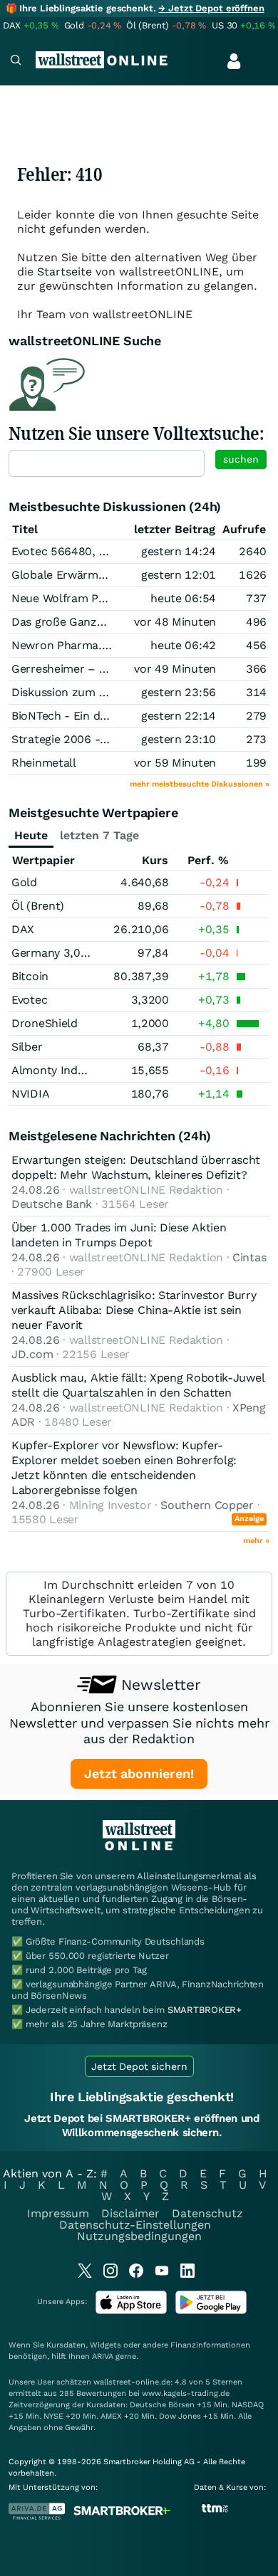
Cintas (249, 1257)
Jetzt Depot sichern (139, 2066)
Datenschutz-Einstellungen (135, 2225)
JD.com (32, 1354)
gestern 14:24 (179, 551)
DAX (23, 929)
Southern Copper (207, 1505)
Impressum (58, 2213)
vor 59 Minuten (175, 763)
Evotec (29, 1000)
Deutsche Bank (52, 1204)
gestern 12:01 (179, 575)
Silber (27, 1047)
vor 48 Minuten (175, 622)
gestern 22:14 (179, 716)
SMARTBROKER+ (205, 2010)
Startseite (65, 272)
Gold (24, 882)
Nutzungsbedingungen (139, 2236)
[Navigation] (16, 62)
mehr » (256, 1541)
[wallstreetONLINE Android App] (211, 2311)
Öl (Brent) (38, 906)
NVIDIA (30, 1094)
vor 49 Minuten (175, 669)
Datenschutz (207, 2213)
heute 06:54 (183, 598)
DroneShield (45, 1023)
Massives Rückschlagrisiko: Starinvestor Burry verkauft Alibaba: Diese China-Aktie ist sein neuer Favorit (134, 1310)
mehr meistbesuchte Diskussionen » (200, 784)
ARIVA (103, 2356)
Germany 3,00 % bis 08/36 (83, 953)
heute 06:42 (183, 645)
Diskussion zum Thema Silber (91, 692)
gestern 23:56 (179, 692)
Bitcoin (30, 976)
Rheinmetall (44, 763)
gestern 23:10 (179, 739)
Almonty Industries (63, 1070)
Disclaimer (130, 2213)
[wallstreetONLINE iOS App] (131, 2311)
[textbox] (107, 463)
